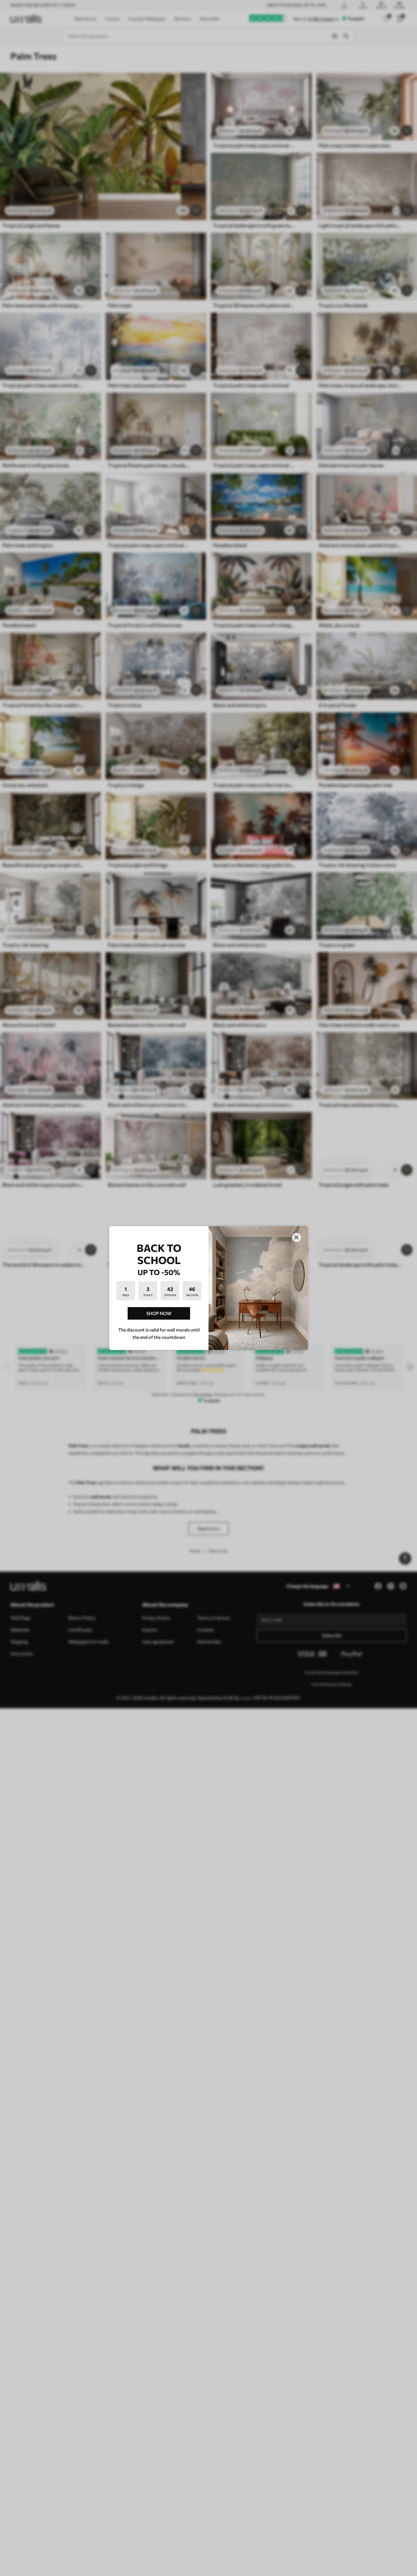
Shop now (159, 1313)
